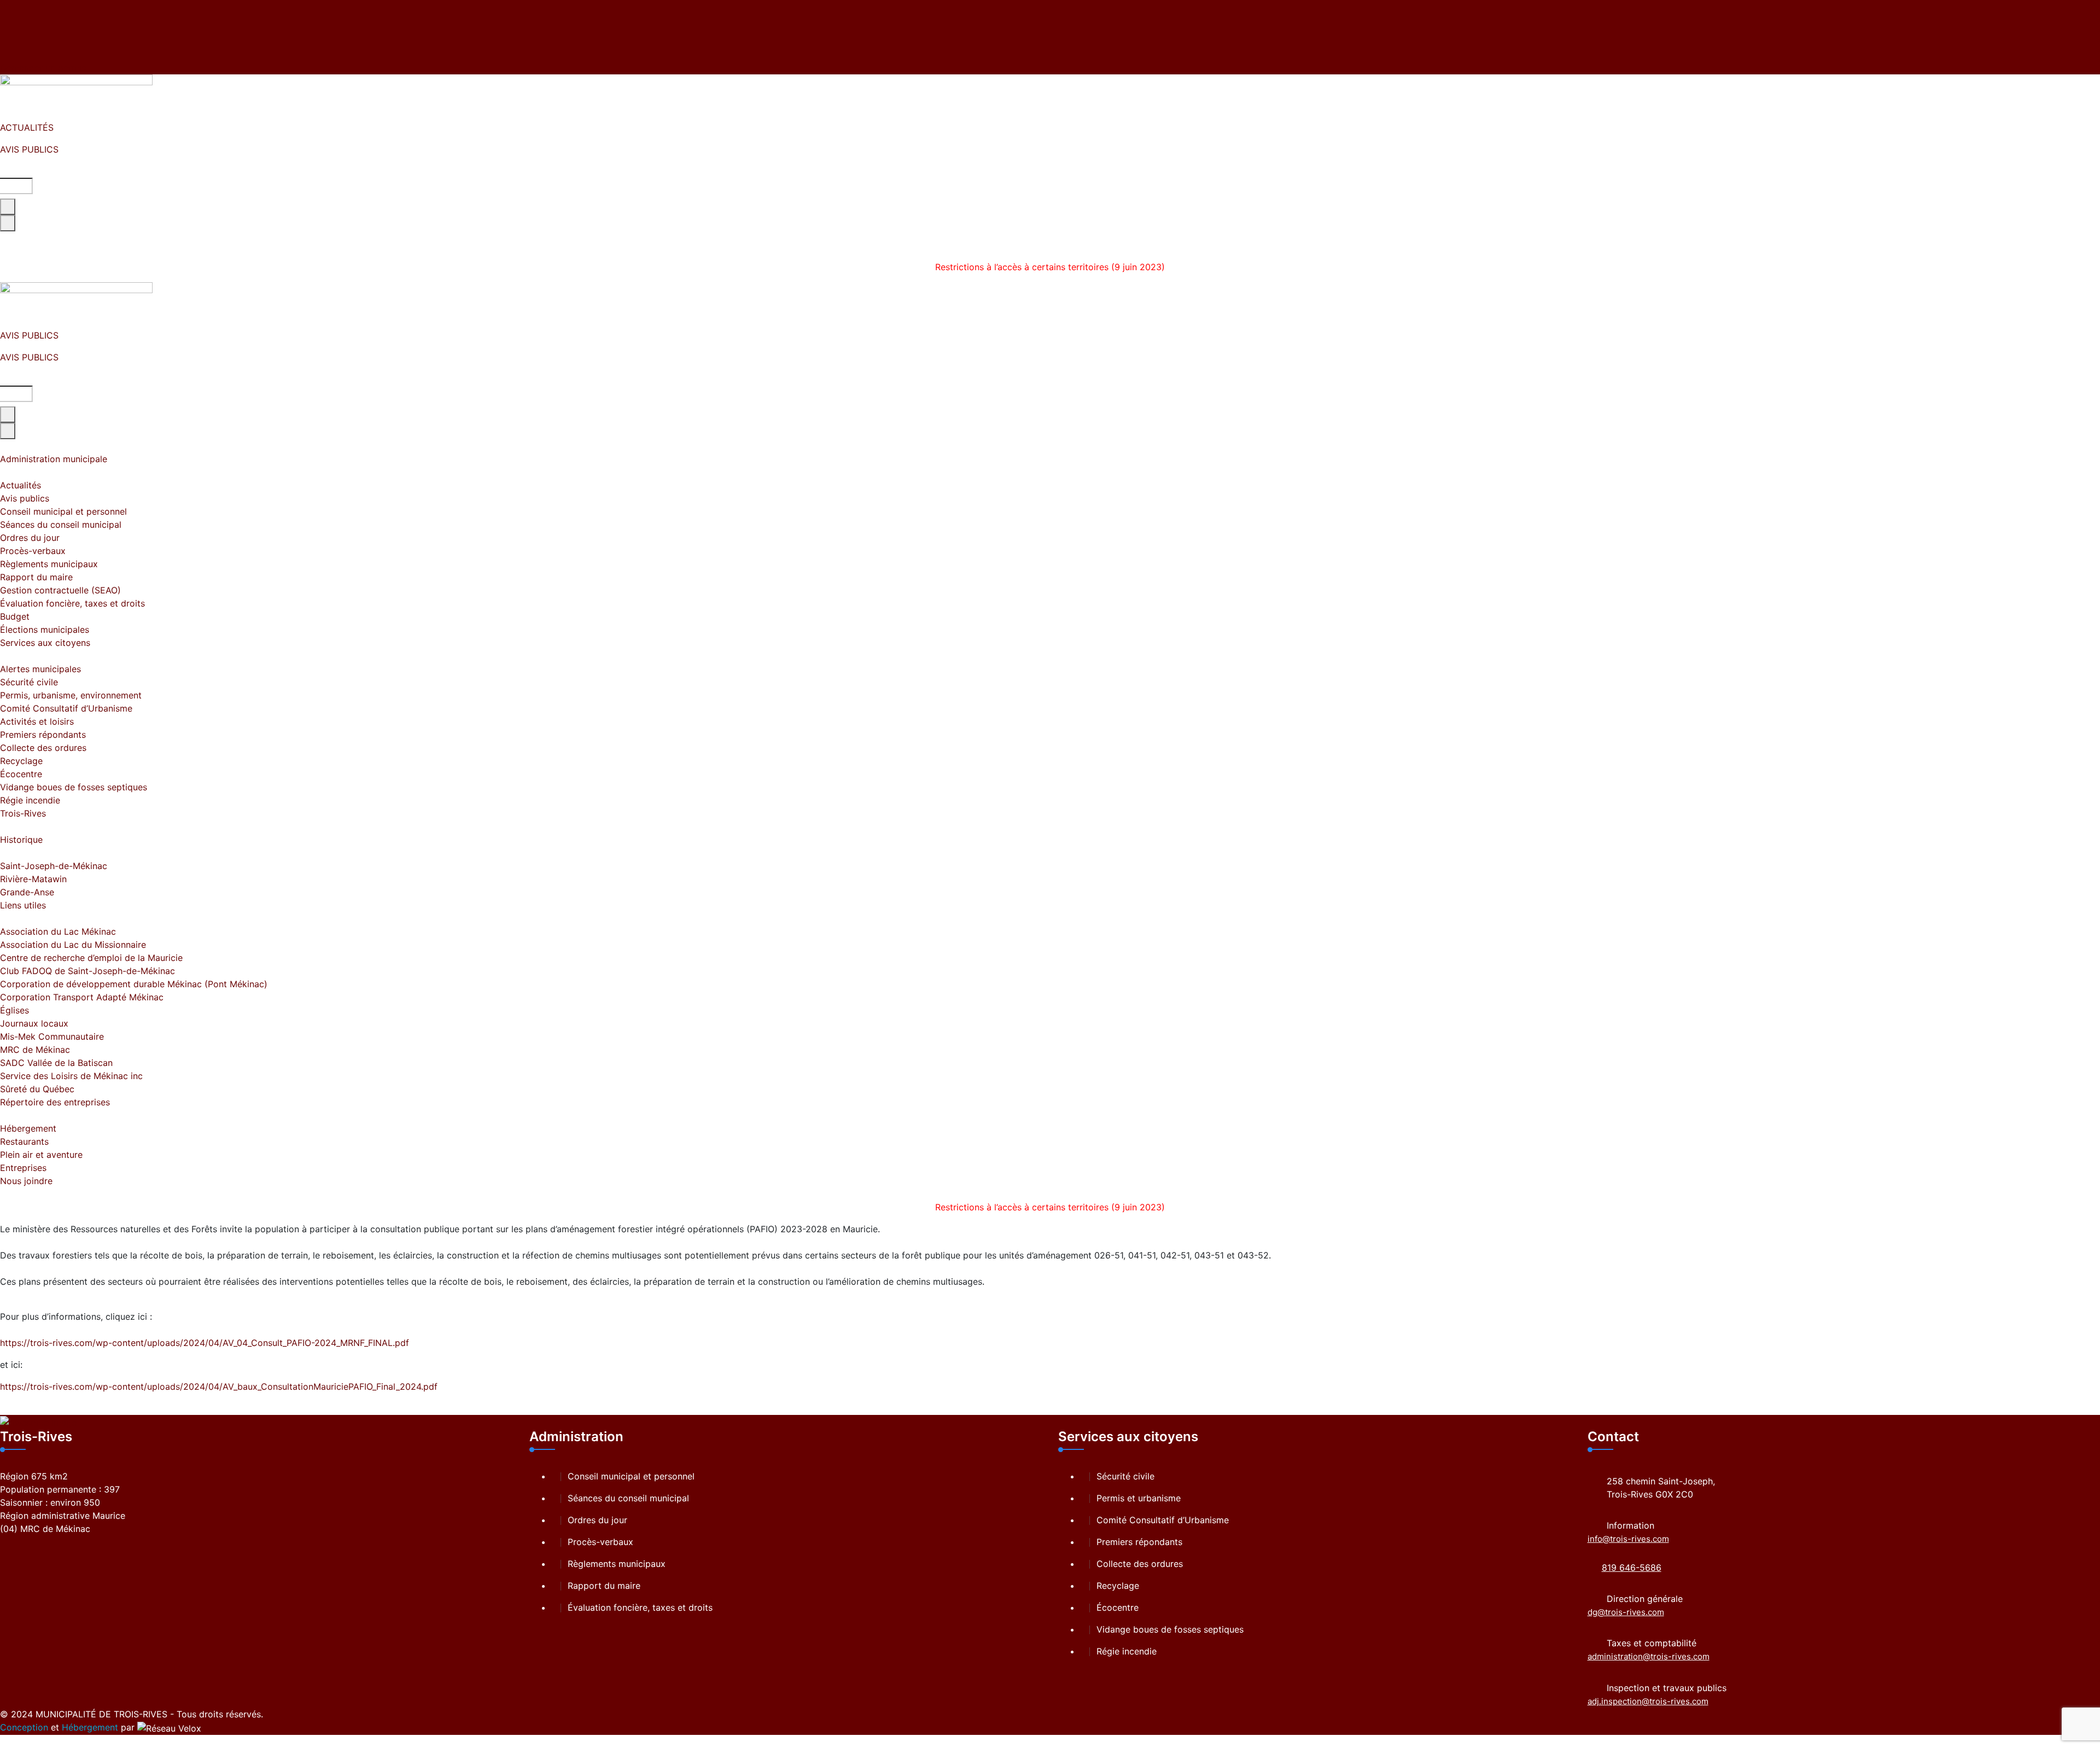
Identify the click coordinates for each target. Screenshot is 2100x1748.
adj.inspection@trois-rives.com (1648, 1701)
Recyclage (1118, 1586)
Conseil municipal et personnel (631, 1476)
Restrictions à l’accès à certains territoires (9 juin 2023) (1050, 267)
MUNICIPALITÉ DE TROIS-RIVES (101, 1714)
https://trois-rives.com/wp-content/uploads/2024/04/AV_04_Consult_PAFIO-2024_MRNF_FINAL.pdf (205, 1343)
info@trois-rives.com (1628, 1539)
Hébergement (90, 1727)
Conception (24, 1727)
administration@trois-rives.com (1649, 1656)
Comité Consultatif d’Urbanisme (1163, 1520)
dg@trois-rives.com (1626, 1612)
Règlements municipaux (617, 1564)
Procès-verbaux (600, 1542)
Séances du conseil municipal (628, 1498)
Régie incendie (1127, 1651)
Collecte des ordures (1140, 1564)
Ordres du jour (597, 1520)
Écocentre (1118, 1607)
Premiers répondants (1139, 1542)
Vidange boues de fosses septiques (1170, 1629)
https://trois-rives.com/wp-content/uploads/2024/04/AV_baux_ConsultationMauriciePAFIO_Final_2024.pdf (219, 1386)
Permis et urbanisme (1139, 1498)
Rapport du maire (604, 1586)
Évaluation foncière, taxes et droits (640, 1607)
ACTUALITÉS (27, 127)
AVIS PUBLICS (29, 149)
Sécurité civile (1125, 1476)
